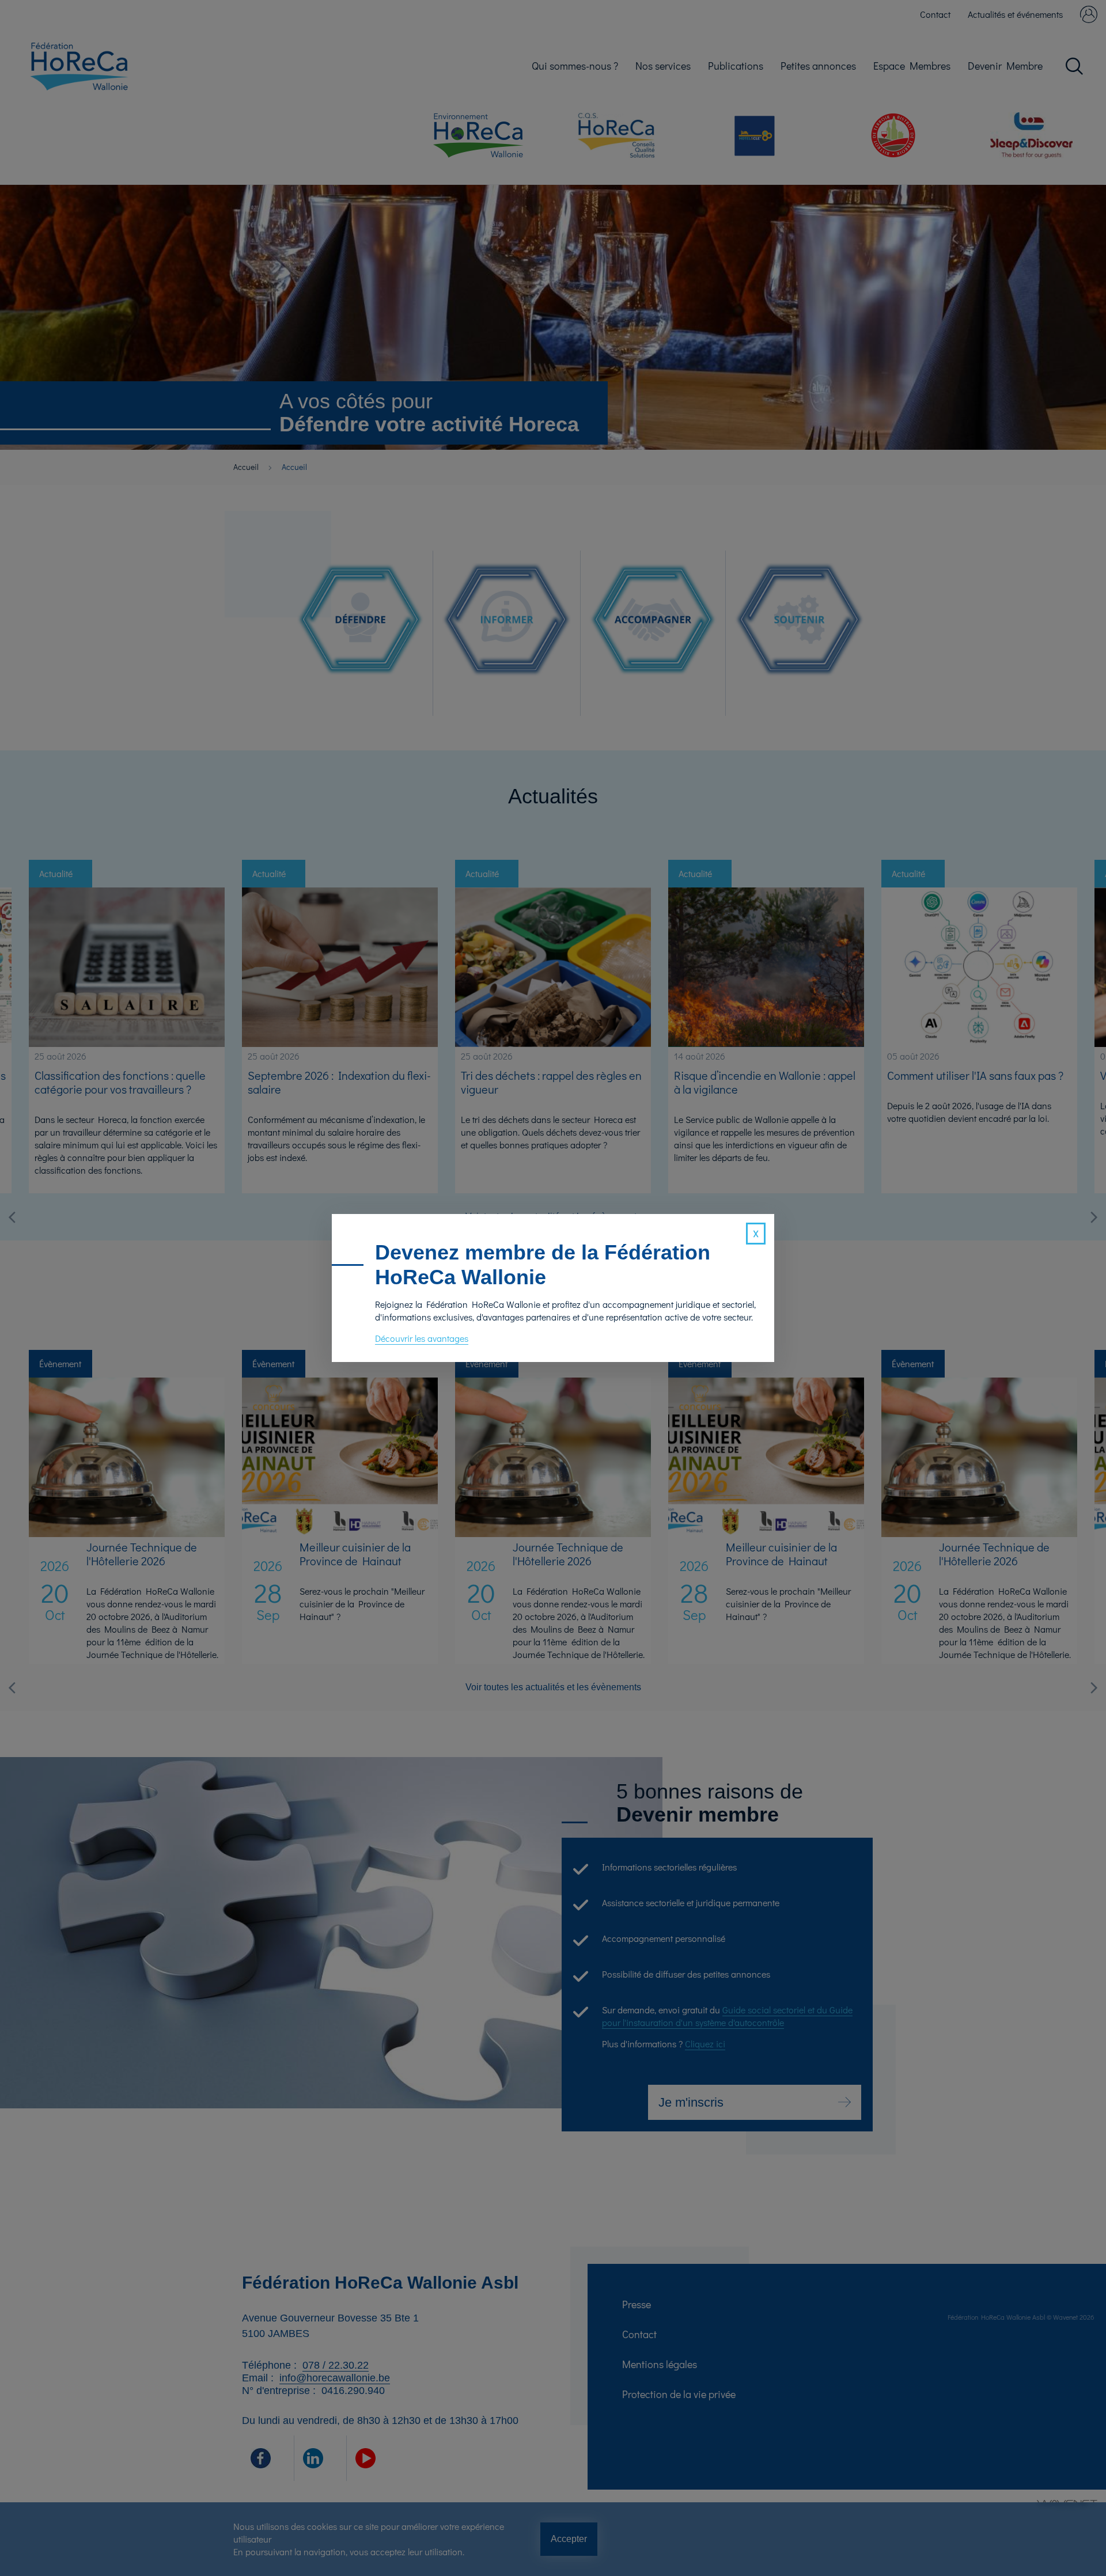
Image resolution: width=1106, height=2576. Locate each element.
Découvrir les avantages (422, 1338)
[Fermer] (756, 1234)
